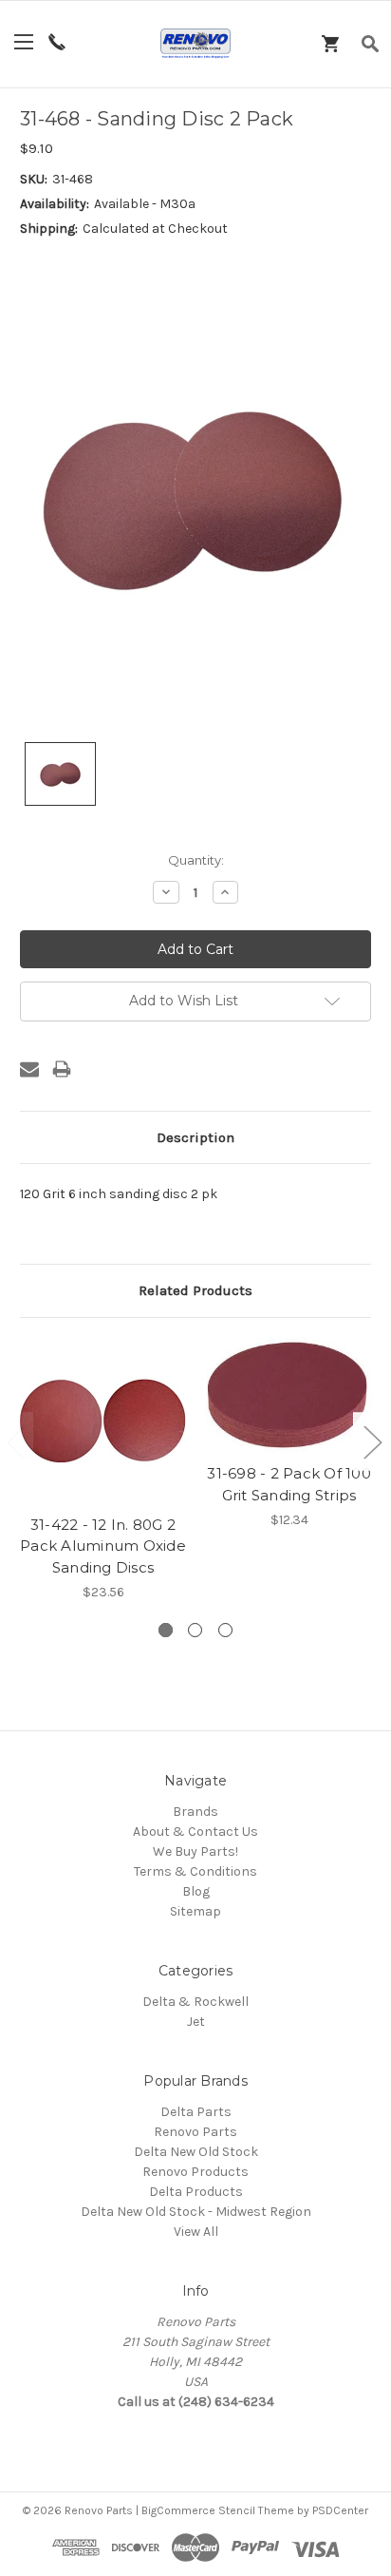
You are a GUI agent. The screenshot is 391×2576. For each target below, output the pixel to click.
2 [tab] (195, 1630)
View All (196, 2232)
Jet (196, 2022)
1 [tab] (166, 1630)
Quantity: (196, 860)
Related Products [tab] (195, 1290)
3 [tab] (225, 1630)
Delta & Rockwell (195, 2002)
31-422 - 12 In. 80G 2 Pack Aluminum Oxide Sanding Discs (103, 1546)
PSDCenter (340, 2510)
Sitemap (195, 1911)
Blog (196, 1891)
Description (195, 1137)
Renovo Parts (195, 2132)
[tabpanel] (103, 1470)
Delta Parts (196, 2112)
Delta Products (196, 2192)
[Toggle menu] (24, 41)
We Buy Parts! (195, 1851)
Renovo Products (195, 2172)
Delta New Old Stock (196, 2152)
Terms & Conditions (195, 1871)
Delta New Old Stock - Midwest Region (196, 2212)
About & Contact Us (195, 1832)
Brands (195, 1812)
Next (372, 1442)
